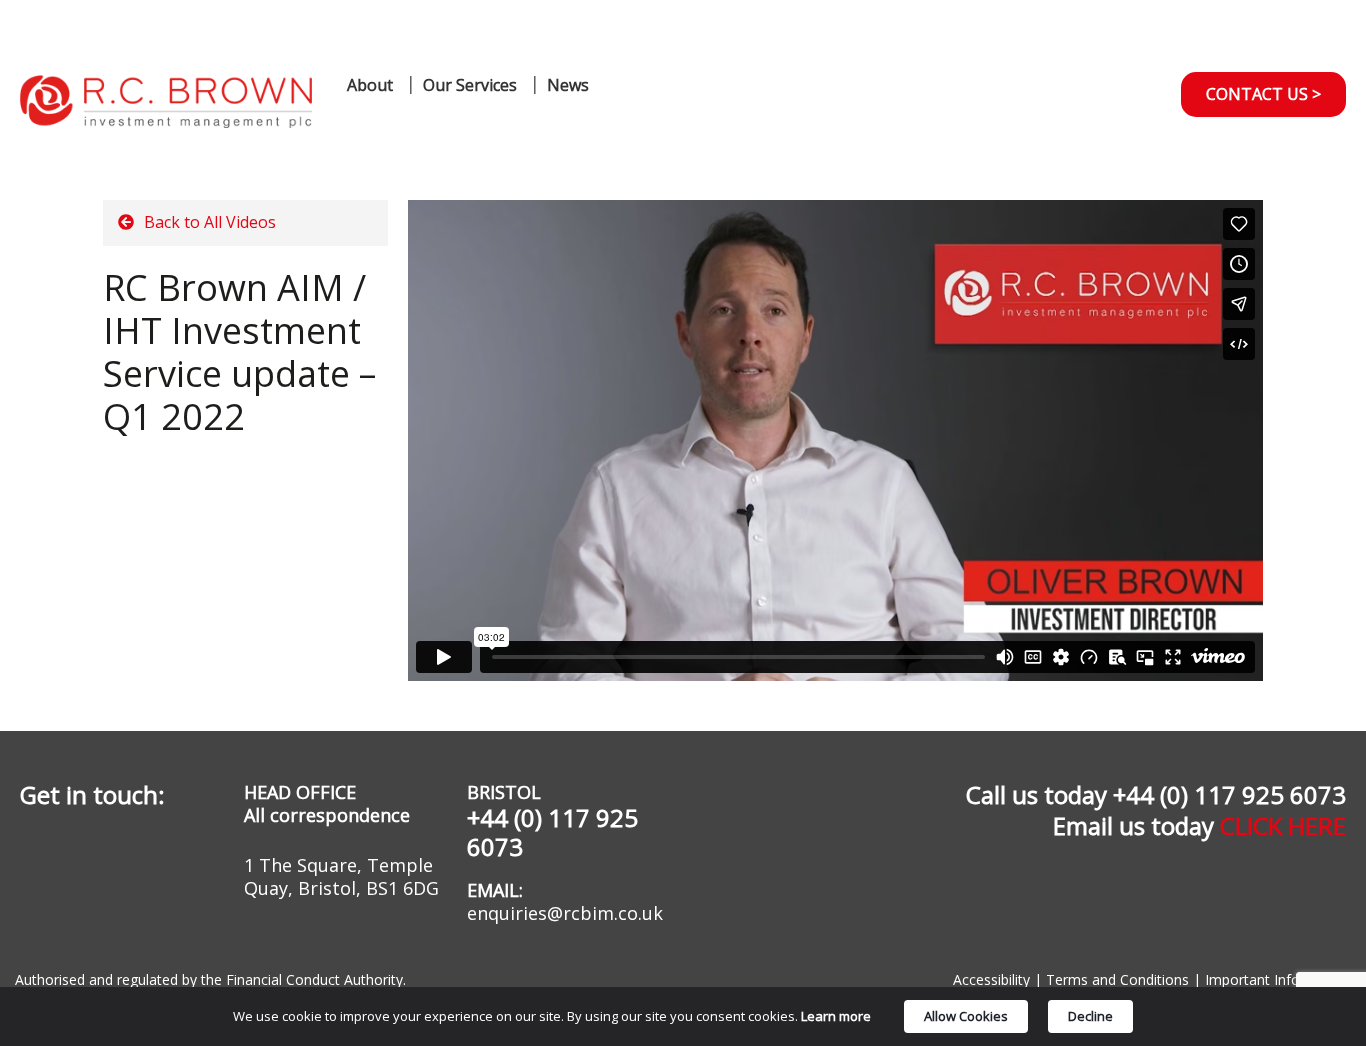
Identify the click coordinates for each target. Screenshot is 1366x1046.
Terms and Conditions (1117, 979)
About (370, 85)
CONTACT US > (1263, 94)
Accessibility (991, 979)
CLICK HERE (1283, 825)
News (568, 85)
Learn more (836, 1016)
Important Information (1276, 979)
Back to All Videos (208, 222)
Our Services (470, 85)
